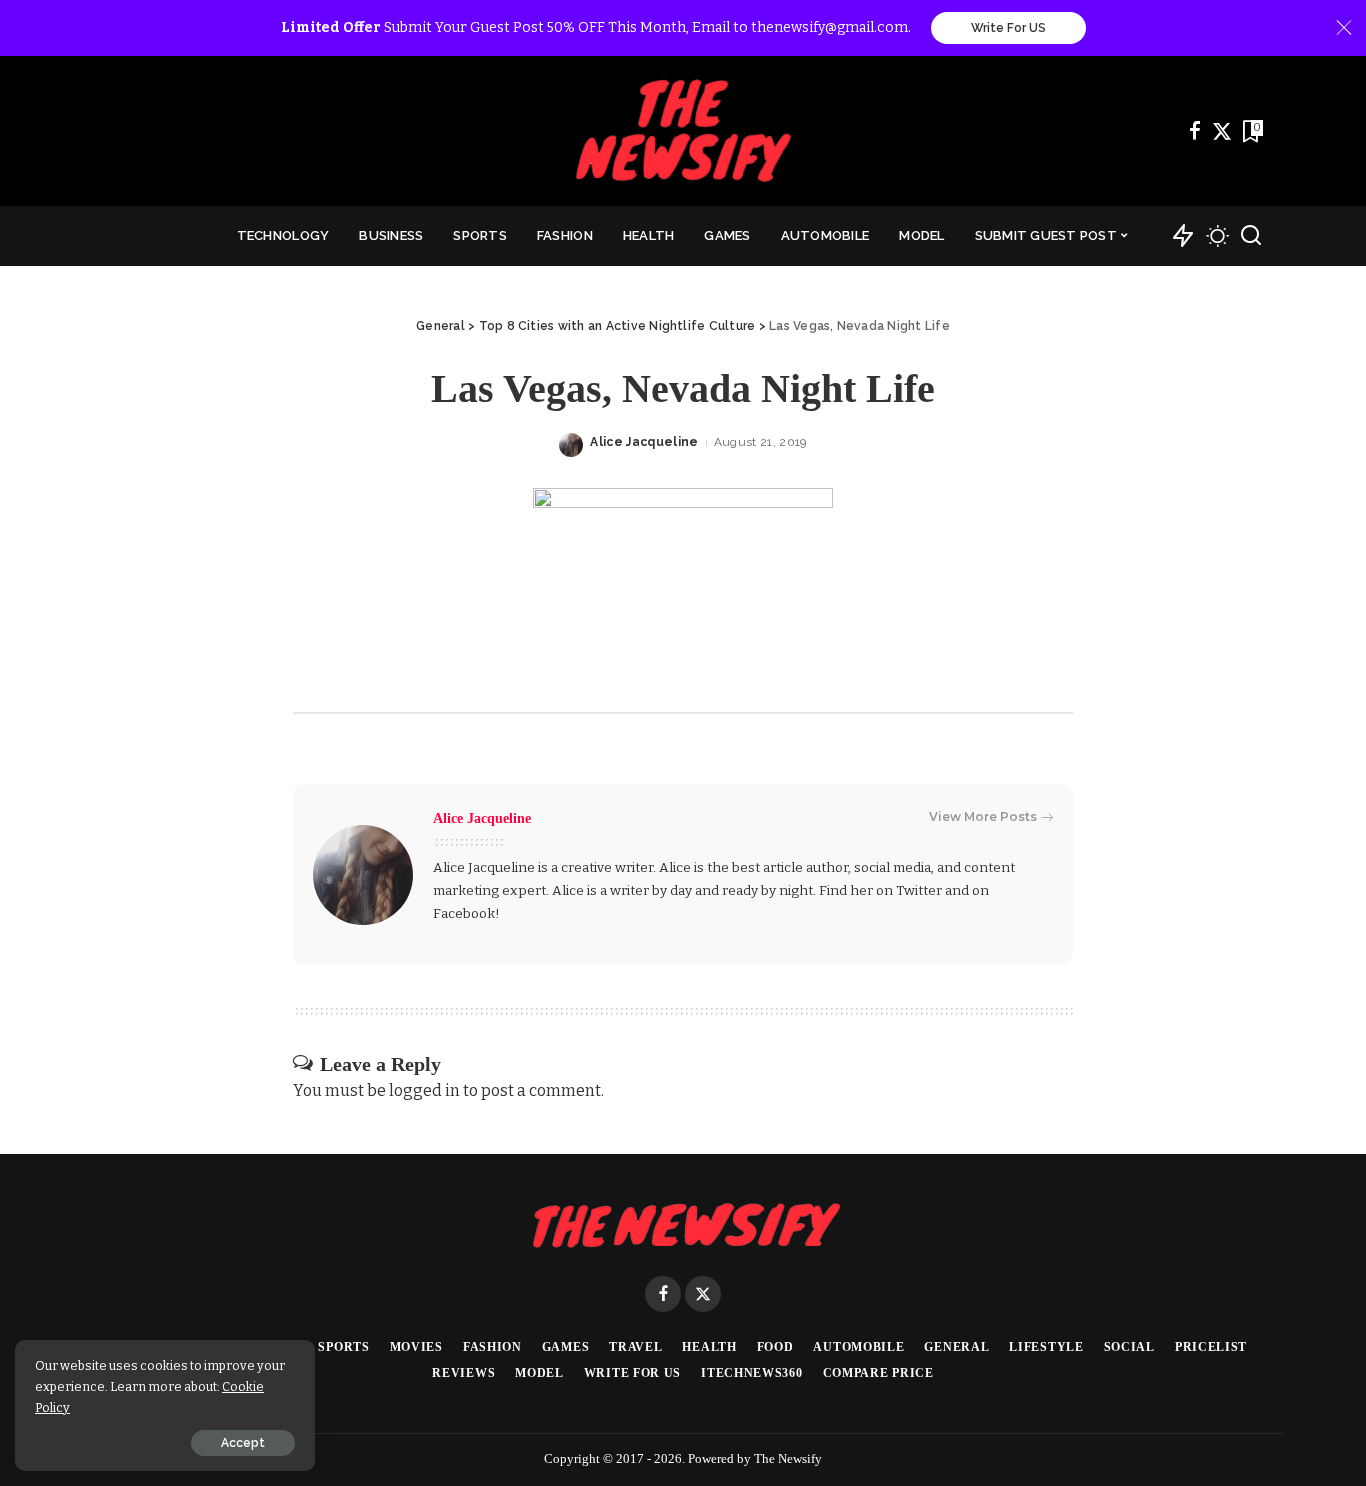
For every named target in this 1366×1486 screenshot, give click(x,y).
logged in (424, 1090)
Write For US (1008, 28)
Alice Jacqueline (644, 442)
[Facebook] (1195, 131)
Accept (243, 1443)
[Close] (1344, 28)
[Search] (1251, 236)
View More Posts (983, 816)
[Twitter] (1222, 131)
